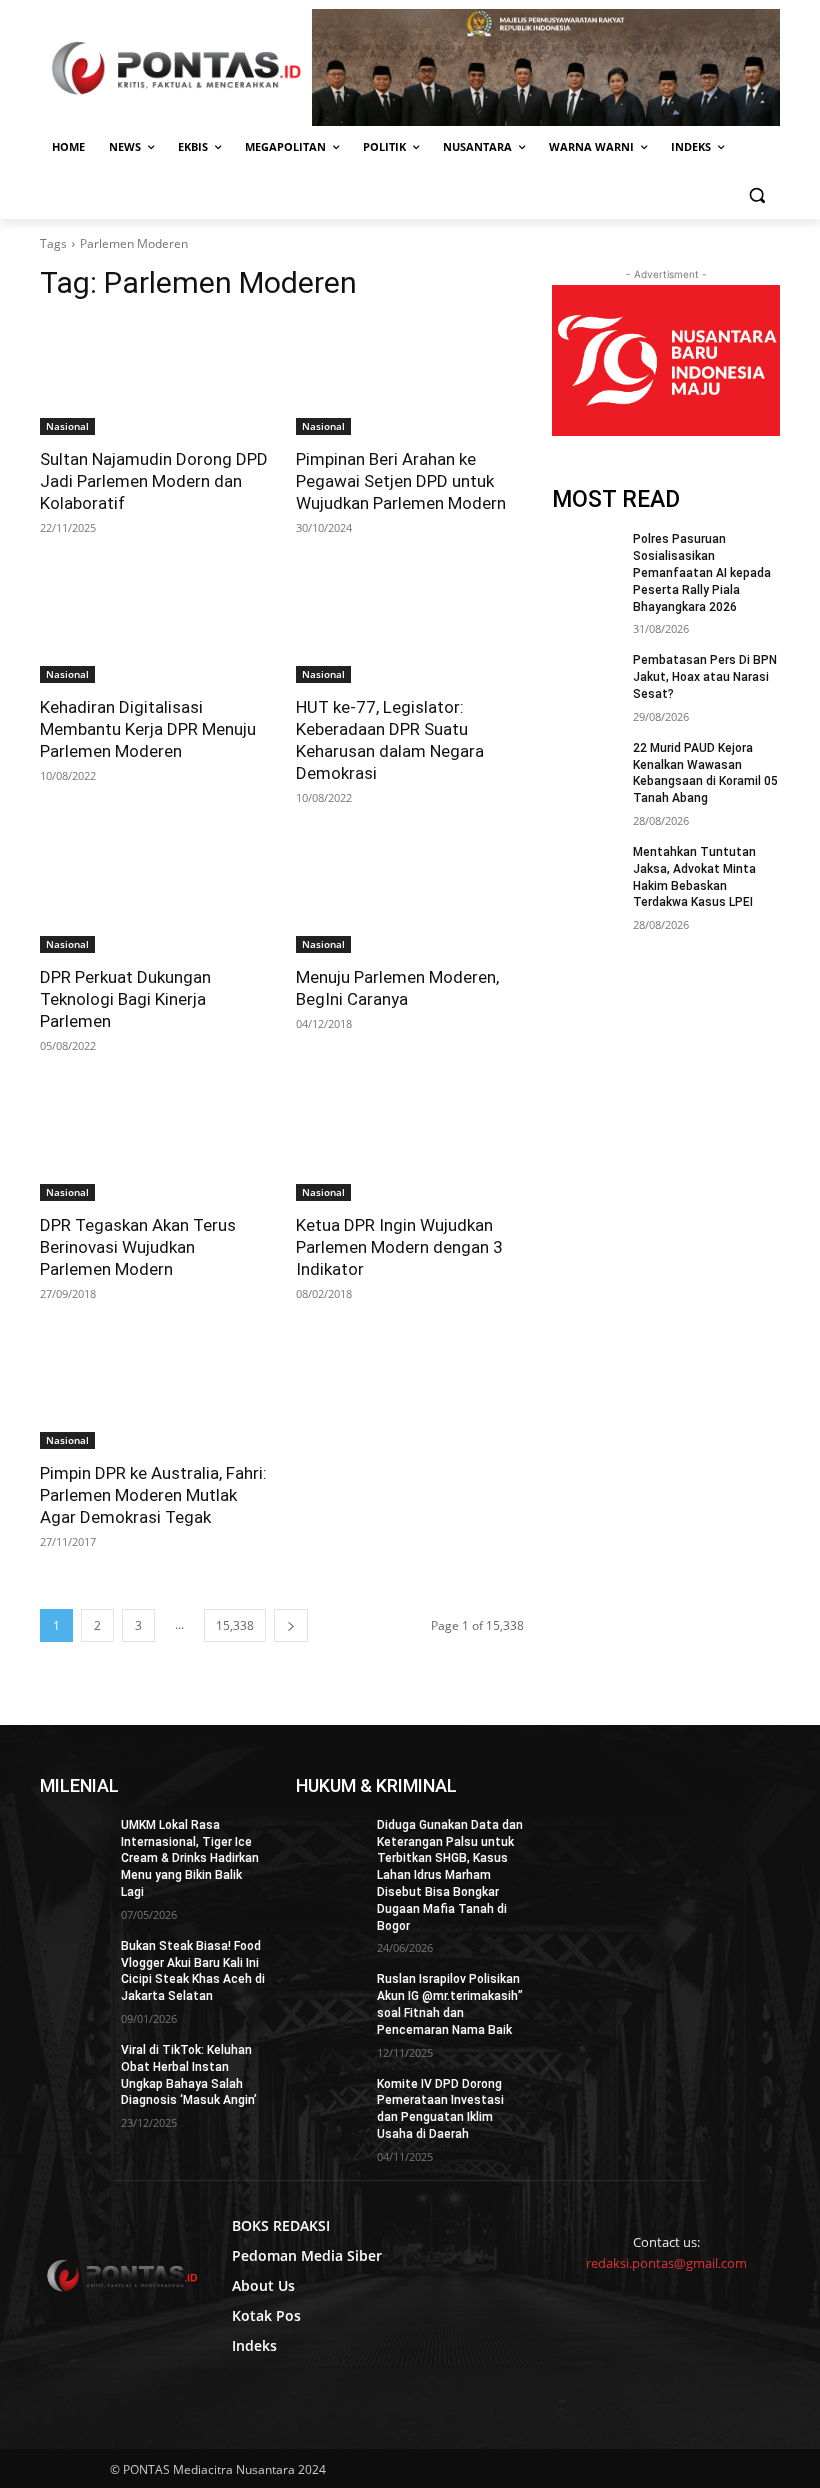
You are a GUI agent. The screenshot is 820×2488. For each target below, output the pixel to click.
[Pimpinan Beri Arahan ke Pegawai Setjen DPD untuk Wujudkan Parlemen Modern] (410, 378)
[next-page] (291, 1625)
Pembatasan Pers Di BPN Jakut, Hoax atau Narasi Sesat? (705, 677)
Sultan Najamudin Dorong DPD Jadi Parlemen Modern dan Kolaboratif (154, 481)
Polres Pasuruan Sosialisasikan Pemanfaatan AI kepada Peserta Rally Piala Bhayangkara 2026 (702, 572)
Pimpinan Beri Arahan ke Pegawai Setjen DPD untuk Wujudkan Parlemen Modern (401, 481)
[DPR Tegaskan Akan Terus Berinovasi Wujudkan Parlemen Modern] (154, 1144)
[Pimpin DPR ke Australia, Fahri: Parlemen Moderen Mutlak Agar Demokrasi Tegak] (154, 1392)
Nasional (67, 426)
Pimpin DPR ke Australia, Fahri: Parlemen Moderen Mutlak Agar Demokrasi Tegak (153, 1495)
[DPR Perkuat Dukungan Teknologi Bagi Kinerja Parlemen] (154, 896)
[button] (756, 195)
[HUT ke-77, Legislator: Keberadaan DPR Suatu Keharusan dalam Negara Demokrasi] (410, 626)
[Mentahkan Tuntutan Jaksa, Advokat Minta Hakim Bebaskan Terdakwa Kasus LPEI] (586, 868)
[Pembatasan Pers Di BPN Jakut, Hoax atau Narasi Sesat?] (586, 676)
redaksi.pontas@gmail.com (666, 2263)
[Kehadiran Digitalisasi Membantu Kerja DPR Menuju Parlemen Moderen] (154, 626)
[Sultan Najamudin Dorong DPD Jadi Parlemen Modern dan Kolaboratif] (154, 378)
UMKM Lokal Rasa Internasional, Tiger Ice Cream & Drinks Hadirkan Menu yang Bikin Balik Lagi (190, 1858)
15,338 (235, 1625)
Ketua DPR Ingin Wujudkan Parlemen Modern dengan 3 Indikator (399, 1247)
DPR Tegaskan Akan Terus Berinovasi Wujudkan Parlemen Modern (138, 1247)
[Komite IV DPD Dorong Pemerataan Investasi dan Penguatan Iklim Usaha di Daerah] (330, 2100)
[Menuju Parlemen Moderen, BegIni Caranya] (410, 896)
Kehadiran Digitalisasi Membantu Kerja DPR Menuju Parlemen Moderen (148, 729)
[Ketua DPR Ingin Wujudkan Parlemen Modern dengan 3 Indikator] (410, 1144)
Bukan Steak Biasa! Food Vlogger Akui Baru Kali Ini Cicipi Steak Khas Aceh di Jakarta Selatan (193, 1971)
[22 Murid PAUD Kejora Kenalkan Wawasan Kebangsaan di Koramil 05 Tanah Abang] (586, 764)
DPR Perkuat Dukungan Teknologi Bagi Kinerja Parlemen (125, 999)
